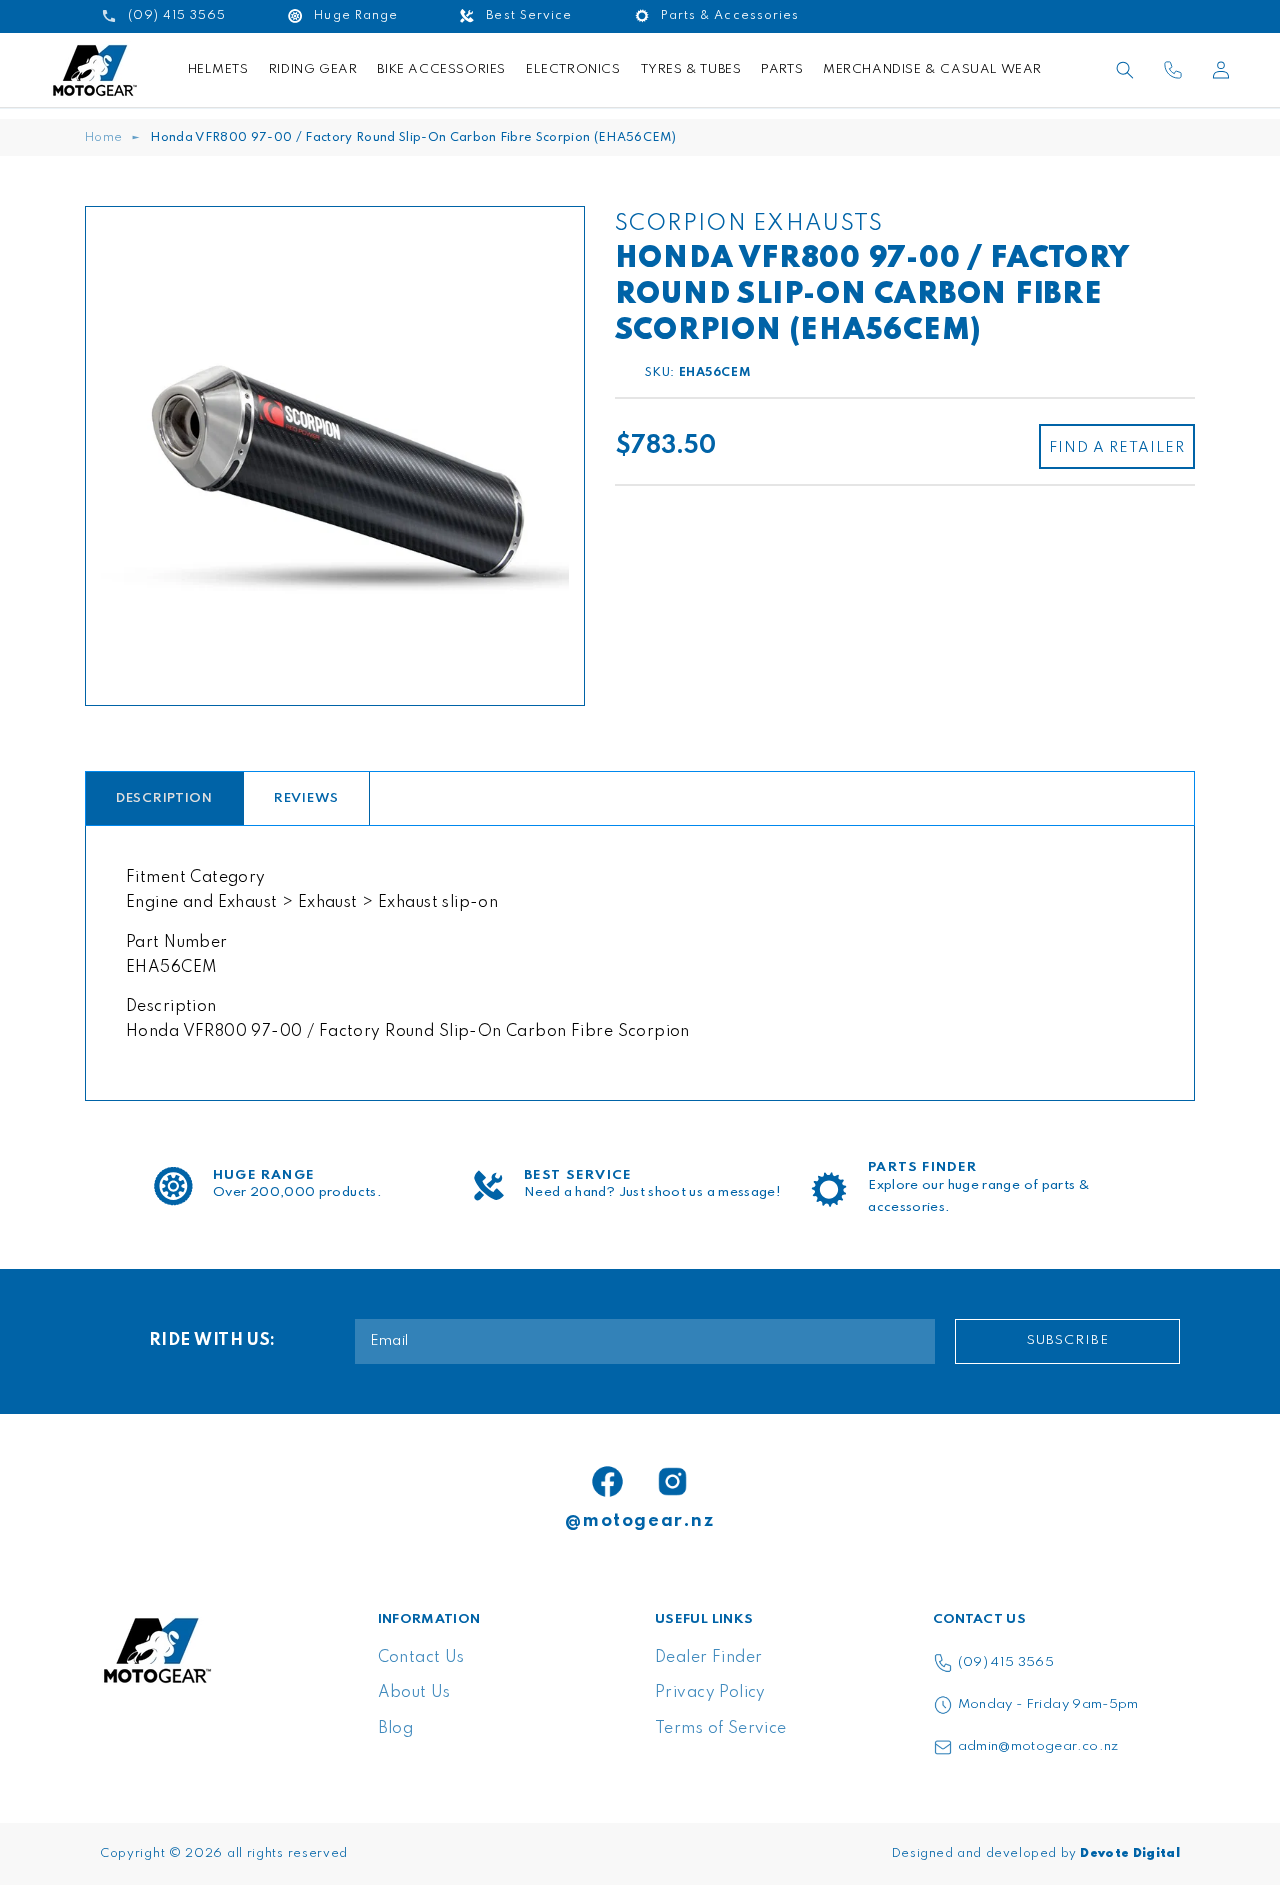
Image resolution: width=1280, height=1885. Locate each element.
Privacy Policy (710, 1693)
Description (164, 798)
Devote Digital (1130, 1854)
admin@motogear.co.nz (1038, 1746)
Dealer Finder (708, 1658)
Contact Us (421, 1658)
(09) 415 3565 (1006, 1662)
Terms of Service (721, 1729)
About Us (414, 1693)
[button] (1125, 70)
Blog (396, 1729)
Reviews (306, 798)
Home (103, 138)
